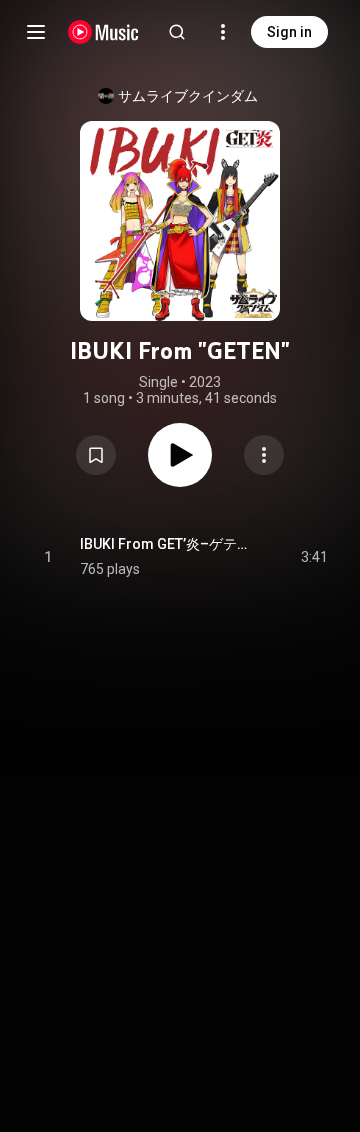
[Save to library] (96, 455)
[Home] (103, 32)
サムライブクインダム (188, 96)
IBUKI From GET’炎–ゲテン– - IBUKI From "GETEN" (167, 544)
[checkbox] (314, 557)
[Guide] (36, 32)
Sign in (289, 32)
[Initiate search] (177, 32)
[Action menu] (264, 455)
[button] (96, 455)
